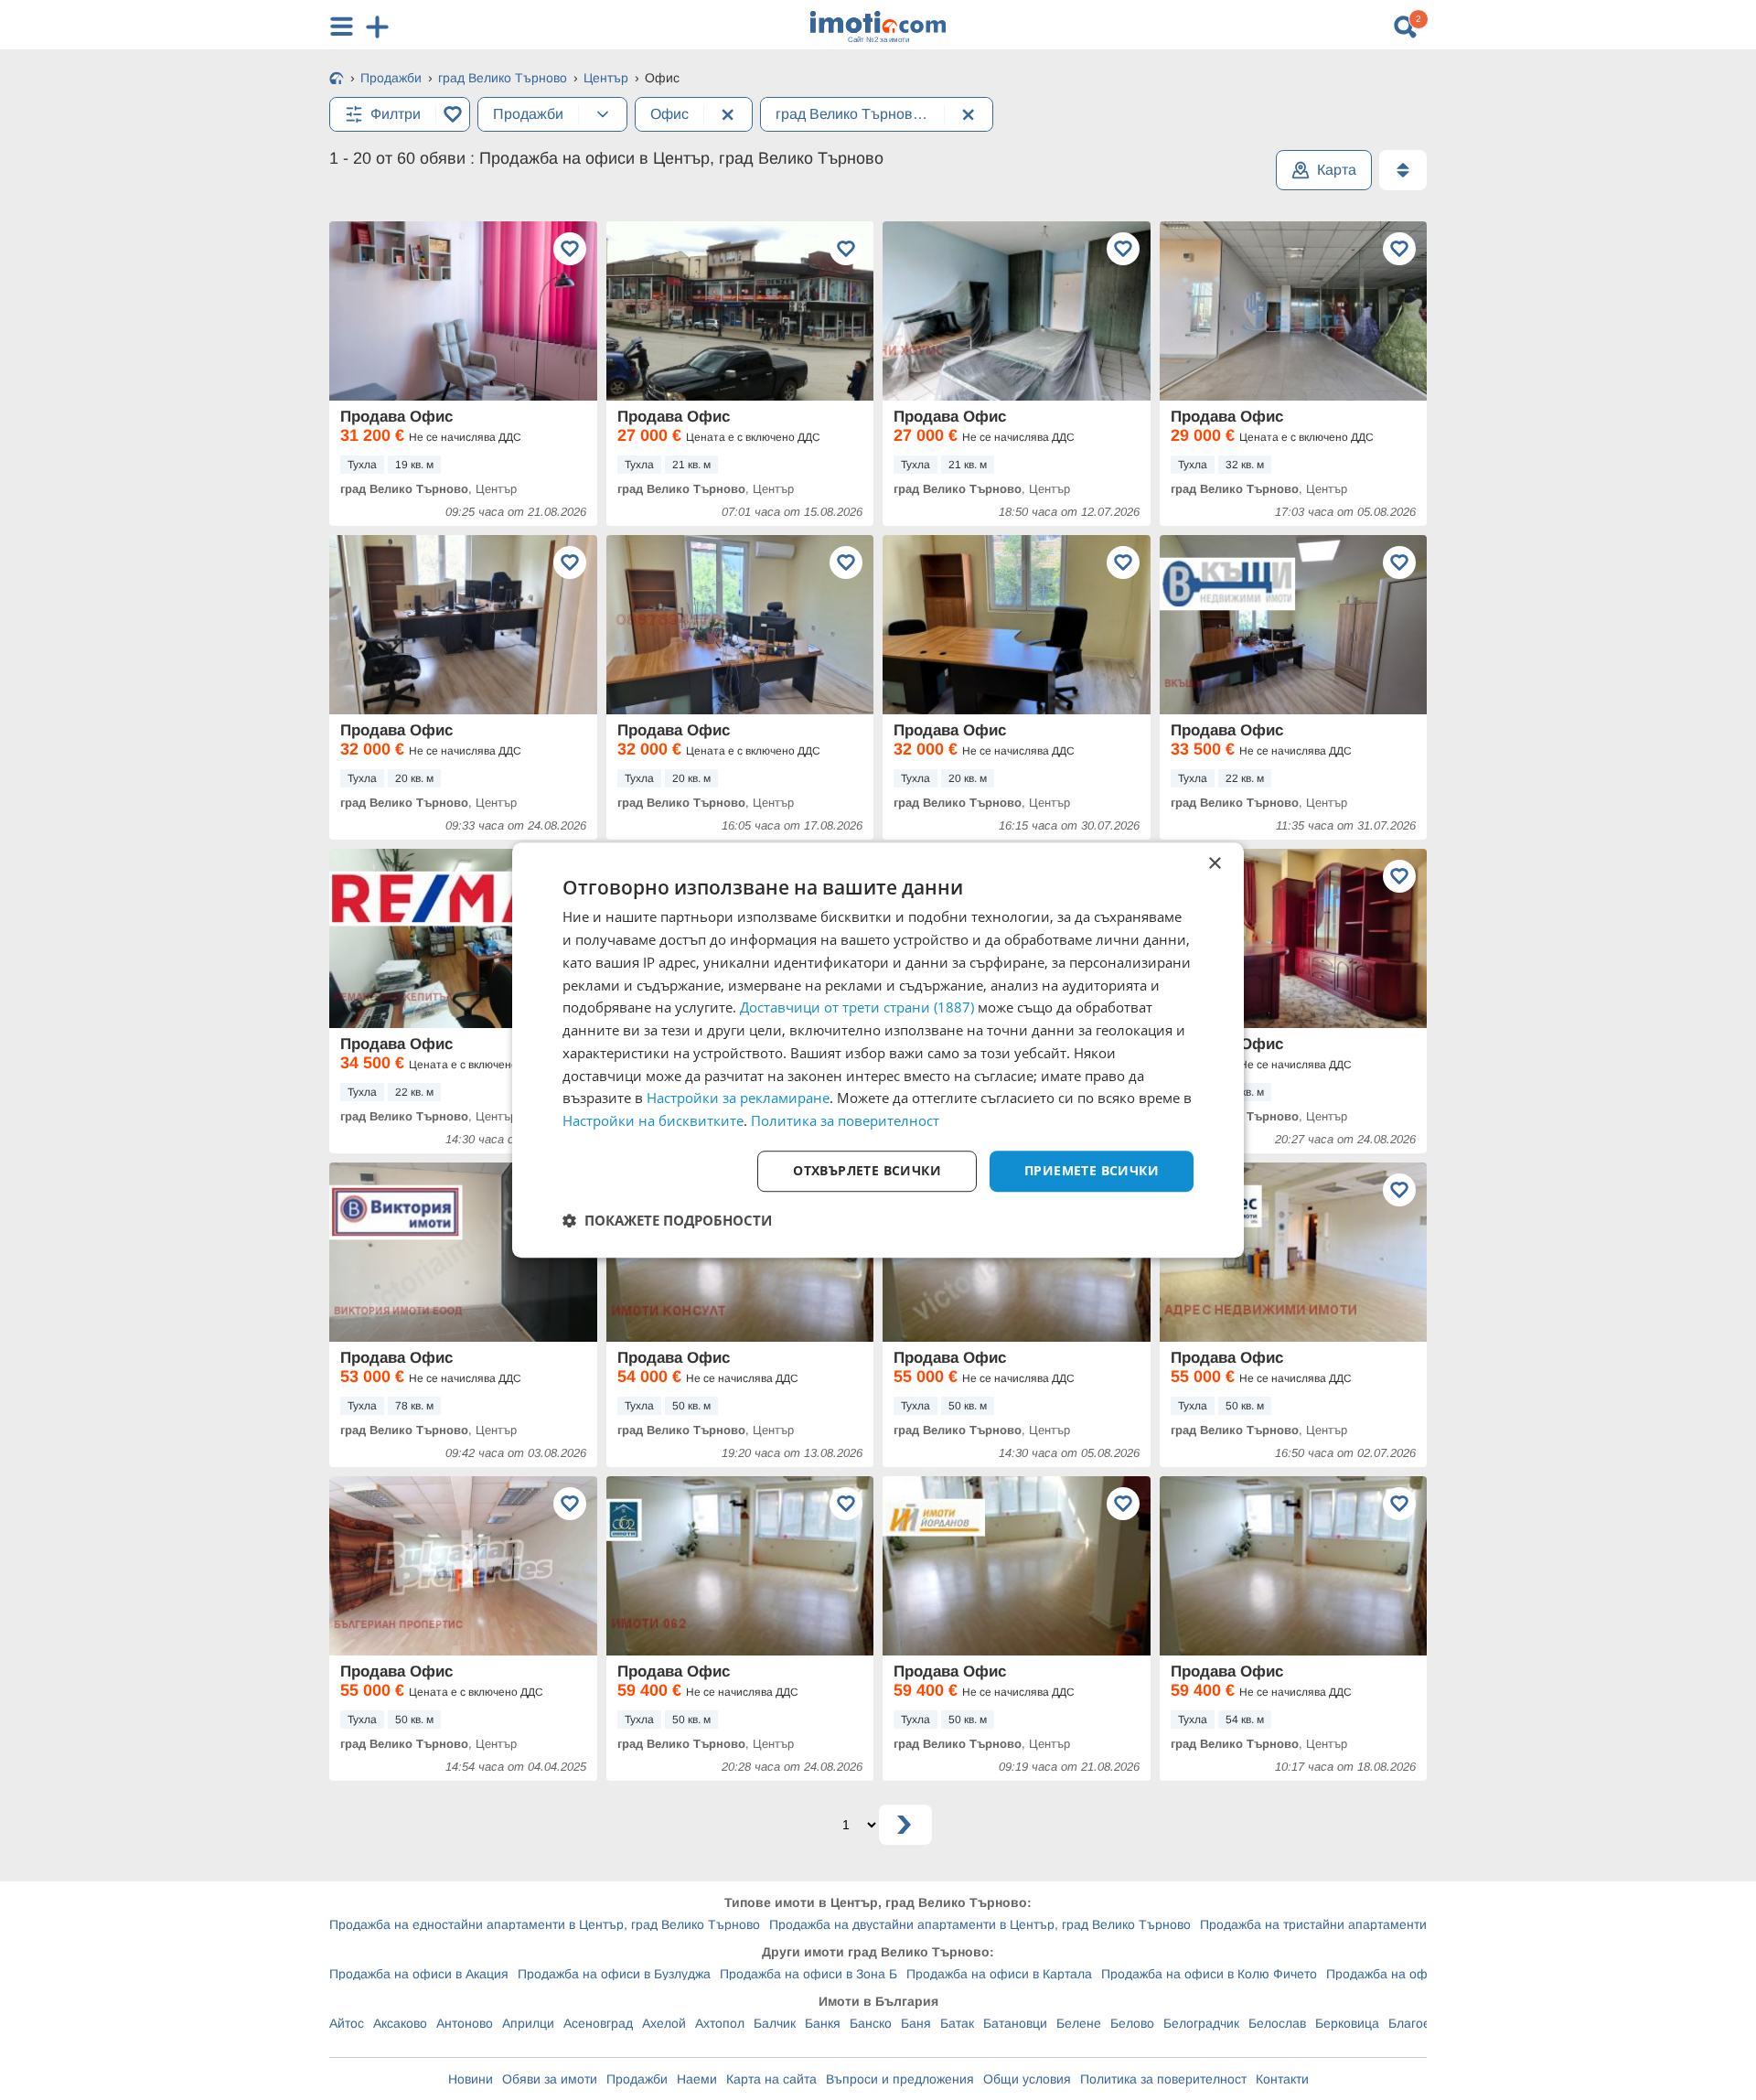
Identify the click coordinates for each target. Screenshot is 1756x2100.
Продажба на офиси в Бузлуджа (614, 1974)
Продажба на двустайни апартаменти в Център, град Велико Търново (980, 1924)
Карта (1337, 170)
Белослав (1277, 2023)
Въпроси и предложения (900, 2079)
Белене (1079, 2023)
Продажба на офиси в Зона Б (808, 1974)
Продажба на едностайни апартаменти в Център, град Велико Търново (545, 1924)
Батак (957, 2023)
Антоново (465, 2023)
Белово (1132, 2023)
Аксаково (400, 2023)
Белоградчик (1201, 2023)
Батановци (1015, 2023)
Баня (916, 2023)
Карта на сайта (771, 2079)
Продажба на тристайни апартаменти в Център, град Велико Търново (1411, 1924)
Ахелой (664, 2023)
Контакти (1282, 2079)
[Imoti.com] (337, 80)
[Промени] (603, 114)
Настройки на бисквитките (653, 1120)
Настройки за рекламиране (738, 1098)
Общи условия (1027, 2079)
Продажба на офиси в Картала (999, 1974)
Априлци (528, 2023)
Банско (871, 2023)
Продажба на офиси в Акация (419, 1974)
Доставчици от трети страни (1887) (857, 1008)
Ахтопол (720, 2023)
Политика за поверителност (1163, 2079)
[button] (667, 1220)
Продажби (637, 2079)
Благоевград (1426, 2023)
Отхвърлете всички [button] (867, 1170)
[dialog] (878, 1050)
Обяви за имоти (550, 2079)
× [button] (1214, 864)
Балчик (775, 2023)
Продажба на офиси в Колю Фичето (1209, 1974)
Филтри (396, 114)
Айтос (347, 2023)
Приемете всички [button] (1092, 1170)
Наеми (697, 2079)
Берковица (1347, 2023)
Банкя (823, 2023)
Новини (471, 2079)
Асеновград (598, 2023)
